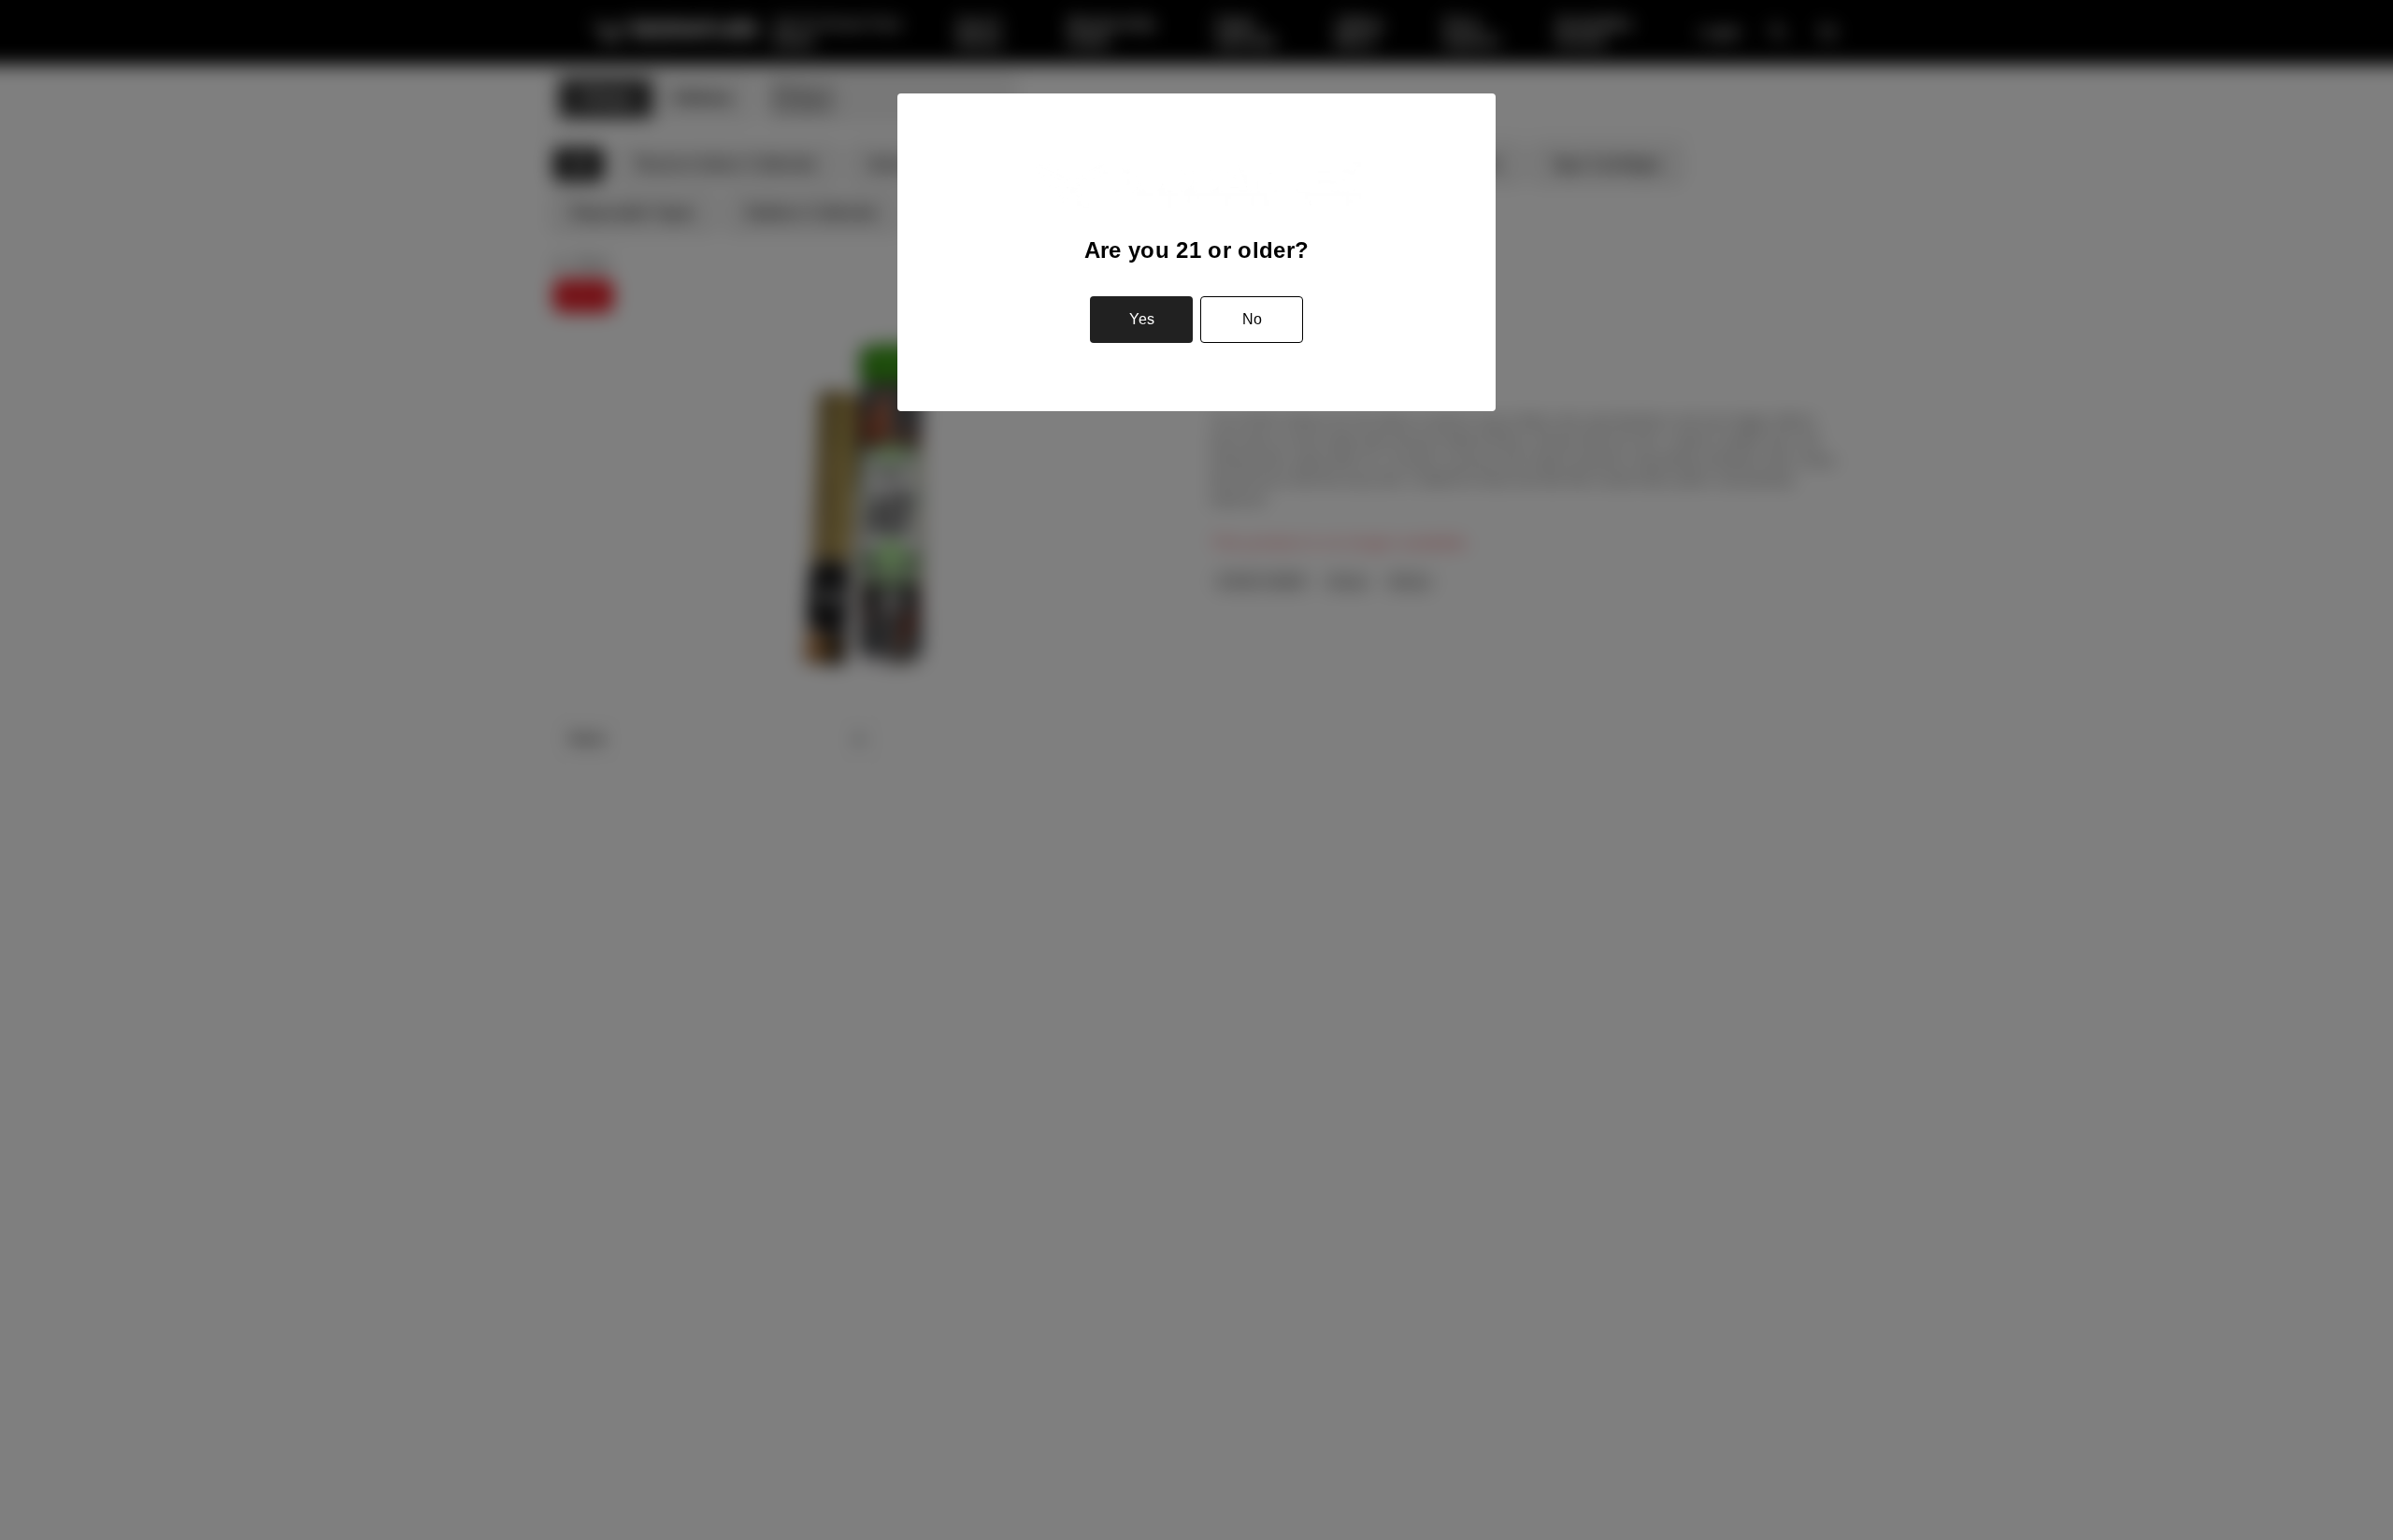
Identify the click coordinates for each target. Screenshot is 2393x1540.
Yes (1142, 319)
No (1252, 319)
